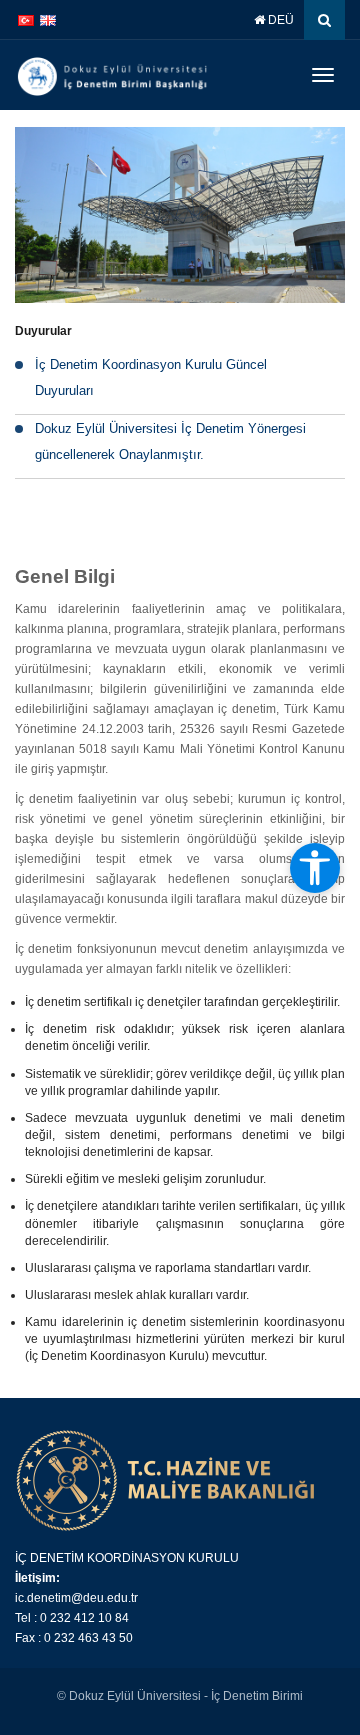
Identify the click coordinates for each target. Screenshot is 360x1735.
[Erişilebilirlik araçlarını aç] (315, 868)
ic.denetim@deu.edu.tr (76, 1598)
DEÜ (279, 20)
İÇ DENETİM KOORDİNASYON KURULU (127, 1558)
